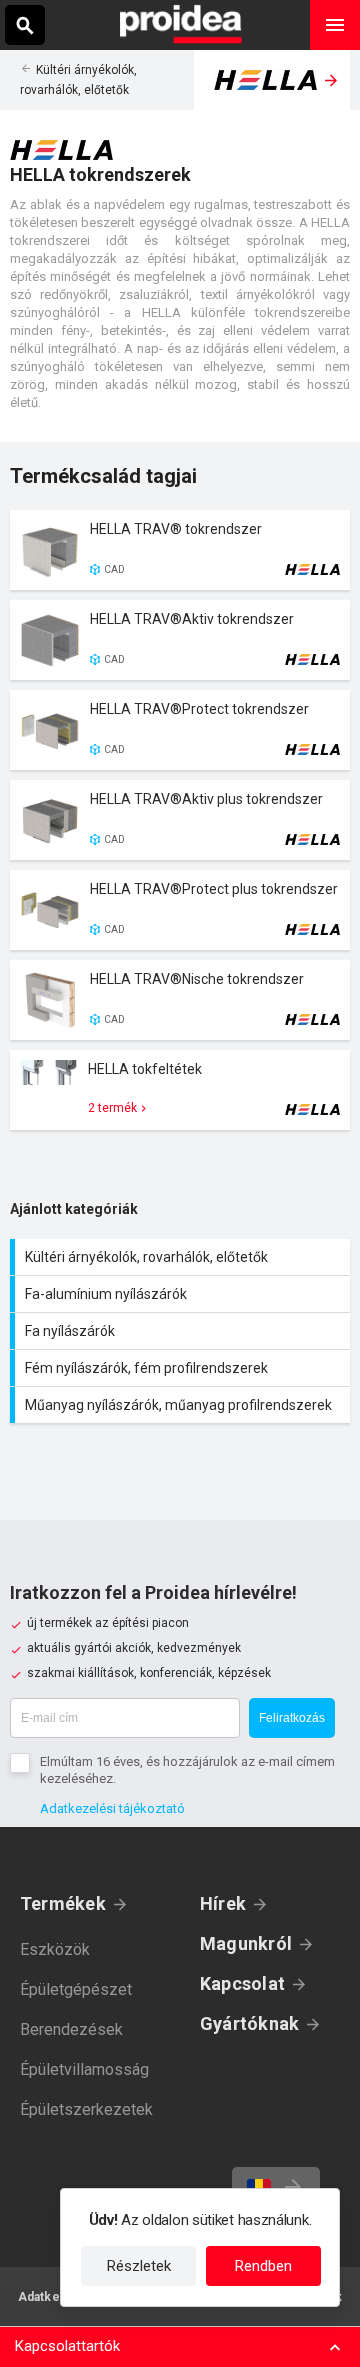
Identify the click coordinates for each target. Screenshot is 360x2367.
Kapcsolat (242, 1983)
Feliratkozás (292, 1718)
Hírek (223, 1903)
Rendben (263, 2266)
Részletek (139, 2266)
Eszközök (55, 1949)
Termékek (63, 1903)
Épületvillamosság (84, 2069)
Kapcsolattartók (67, 2346)
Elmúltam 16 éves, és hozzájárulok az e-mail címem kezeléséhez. (187, 1770)
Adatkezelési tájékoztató (112, 1808)
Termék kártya (180, 550)
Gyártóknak (249, 2023)
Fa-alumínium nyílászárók (182, 1294)
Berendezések (71, 2029)
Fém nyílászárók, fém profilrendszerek (182, 1368)
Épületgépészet (76, 1989)
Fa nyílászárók (182, 1331)
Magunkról (246, 1943)
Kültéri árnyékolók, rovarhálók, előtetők (182, 1257)
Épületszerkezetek (86, 2109)
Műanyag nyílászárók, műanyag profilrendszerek (182, 1405)
